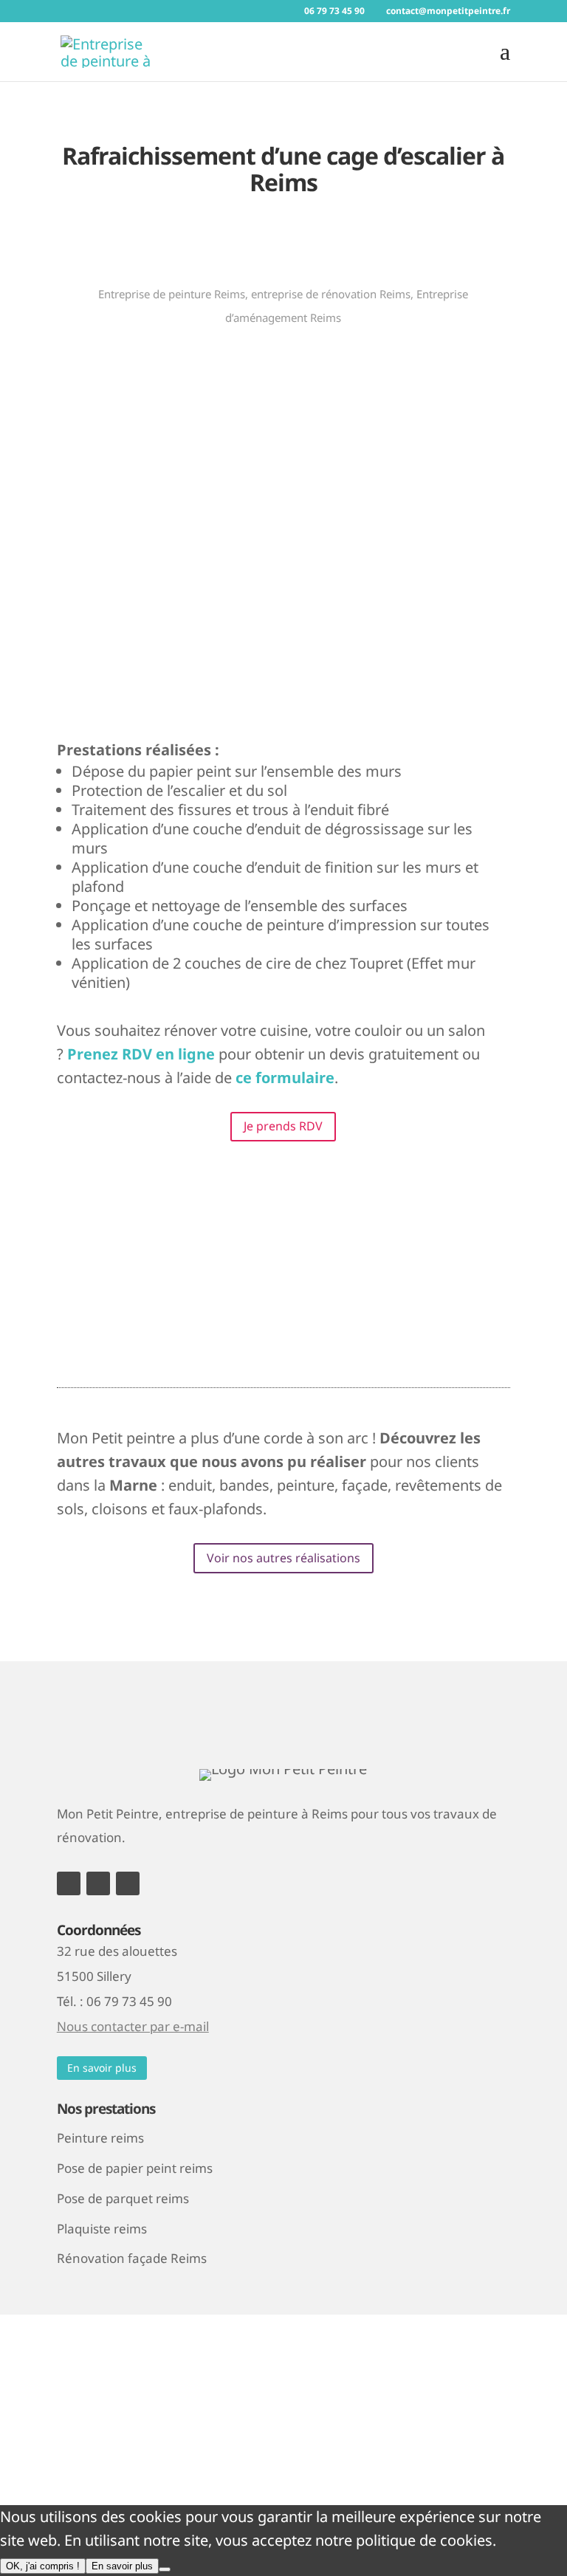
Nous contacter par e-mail (133, 2026)
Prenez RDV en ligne (141, 1054)
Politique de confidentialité (279, 2386)
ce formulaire (285, 1078)
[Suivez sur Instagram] (98, 1883)
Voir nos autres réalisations (283, 1558)
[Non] (165, 2569)
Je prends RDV (283, 1126)
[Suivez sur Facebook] (69, 1883)
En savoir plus (102, 2068)
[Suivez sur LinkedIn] (128, 1883)
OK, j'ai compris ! (43, 2566)
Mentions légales (115, 2386)
